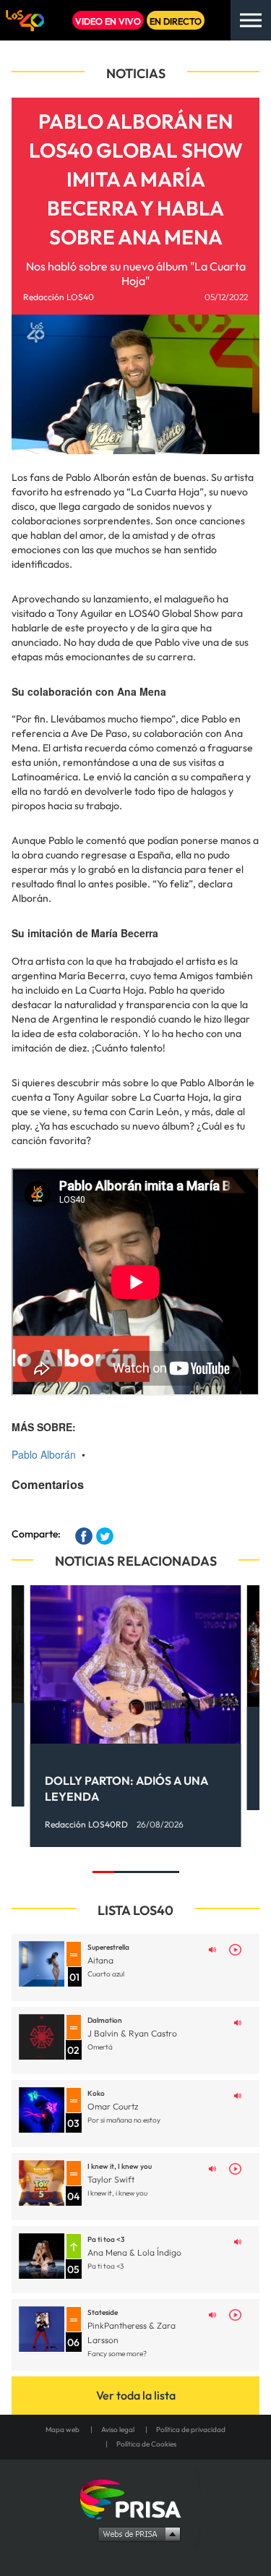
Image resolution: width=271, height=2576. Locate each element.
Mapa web (63, 2430)
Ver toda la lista (136, 2395)
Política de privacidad (191, 2430)
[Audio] (212, 1948)
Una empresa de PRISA (136, 2498)
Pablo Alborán (44, 1454)
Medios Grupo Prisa (136, 2533)
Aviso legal (118, 2430)
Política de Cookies (146, 2444)
